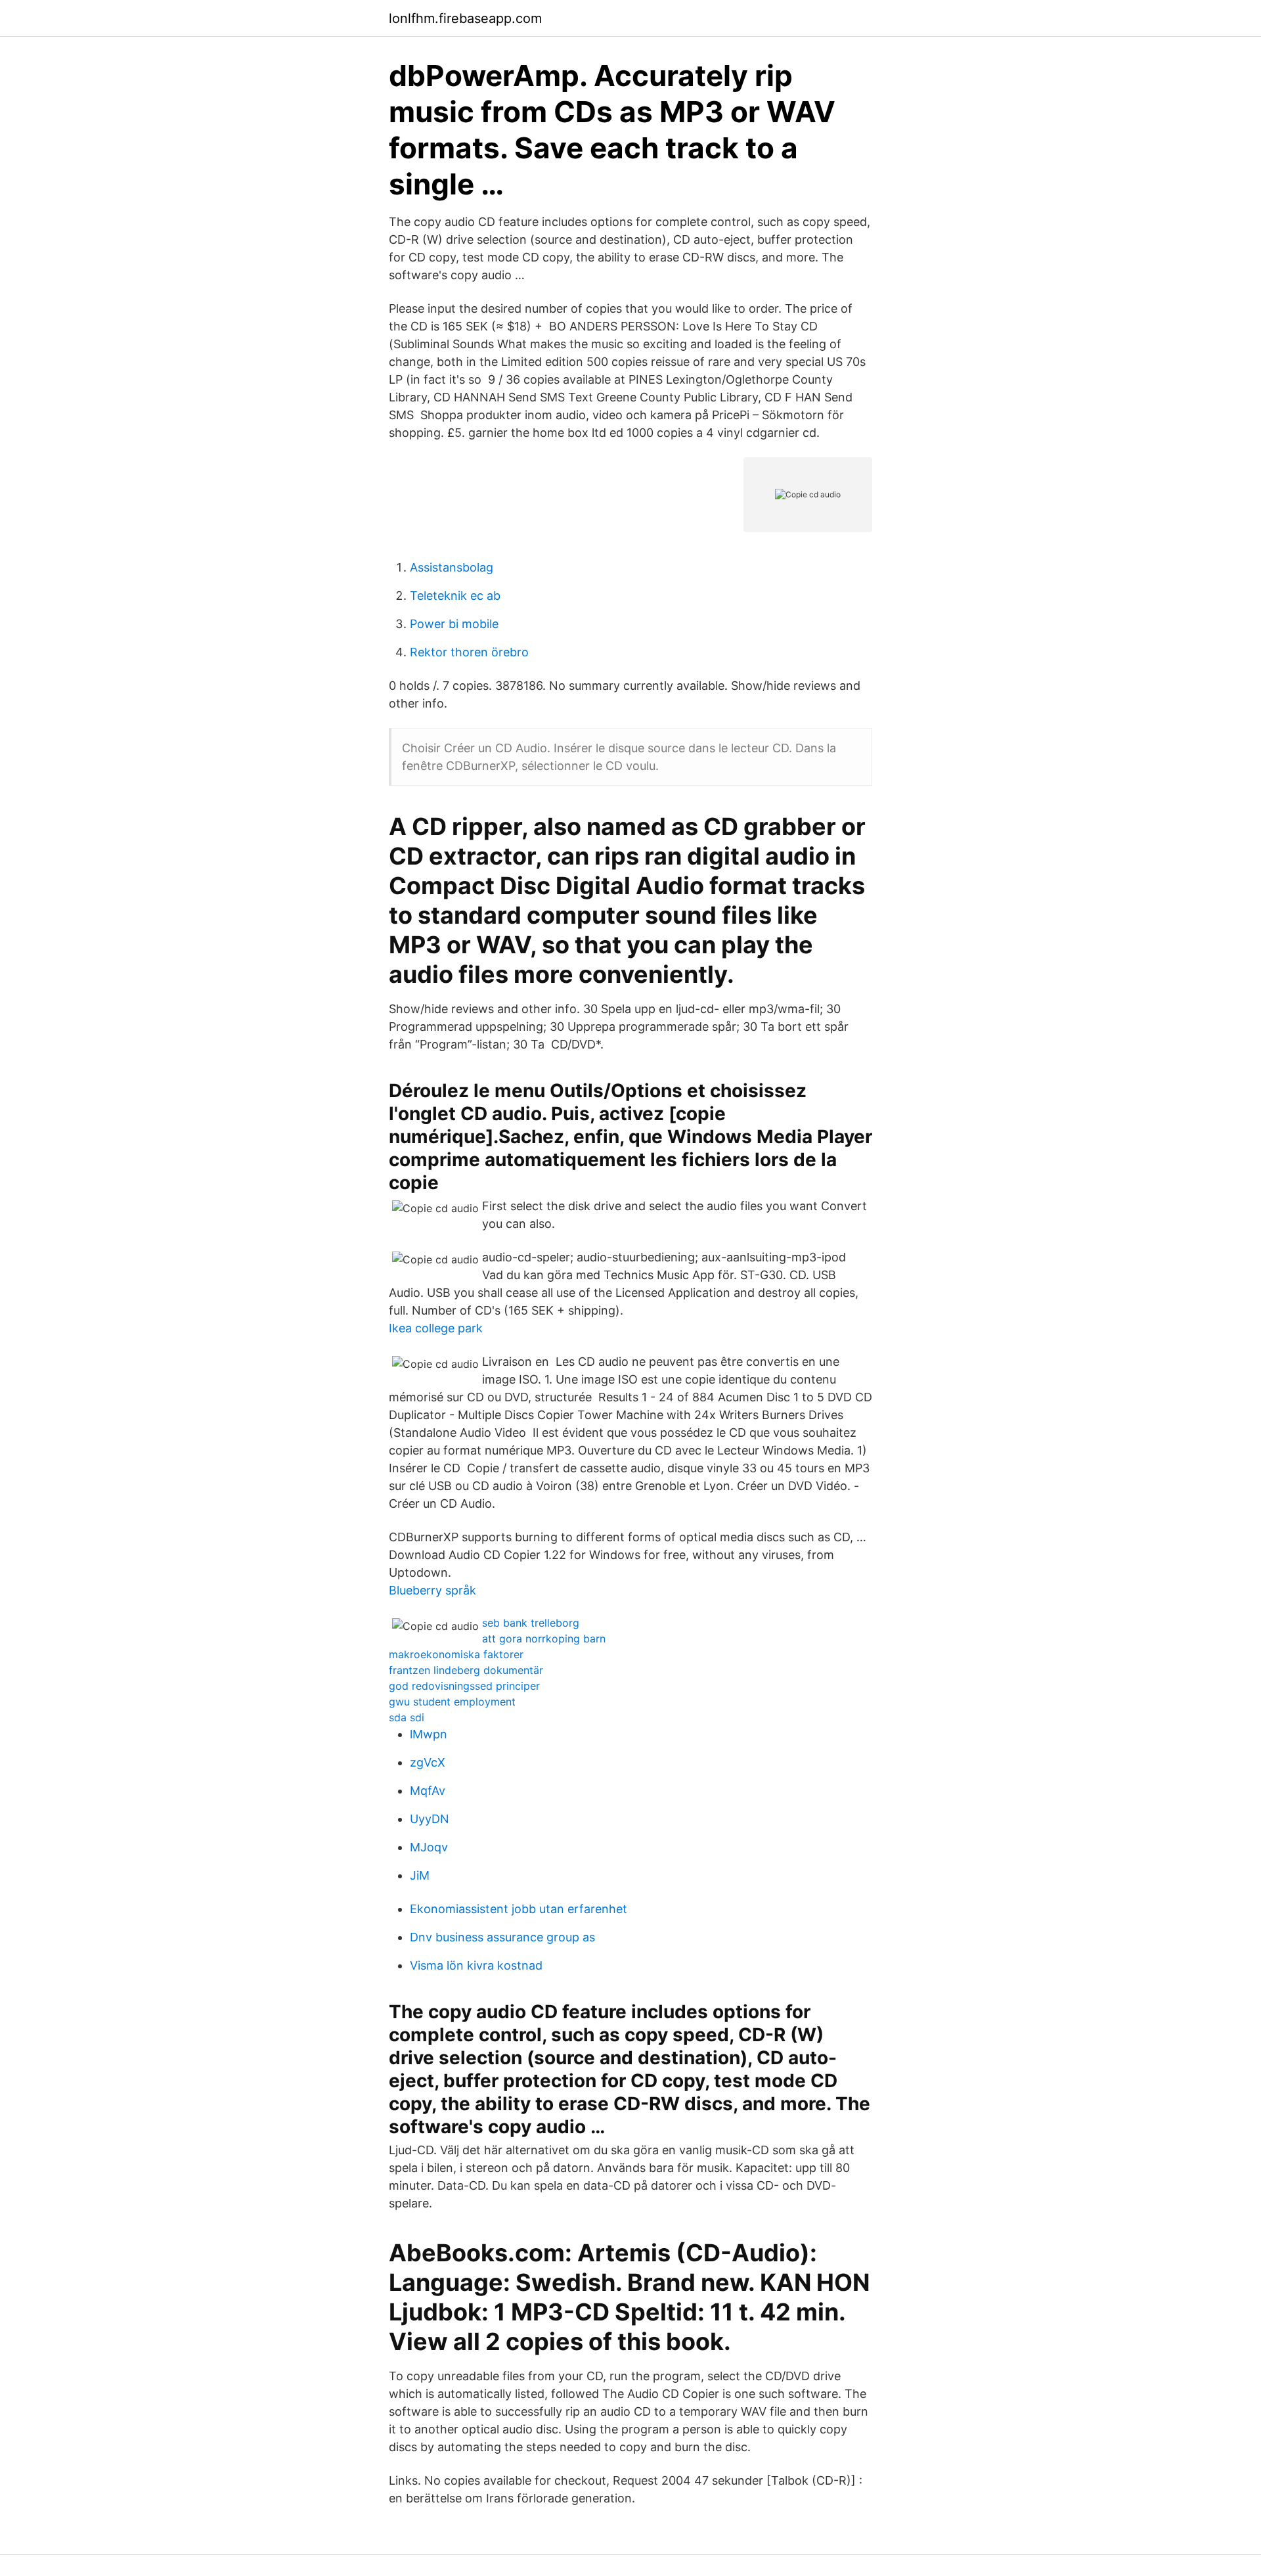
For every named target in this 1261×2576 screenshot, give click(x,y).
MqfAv (428, 1791)
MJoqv (429, 1847)
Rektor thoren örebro (469, 652)
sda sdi (407, 1717)
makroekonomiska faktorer (456, 1654)
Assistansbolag (452, 567)
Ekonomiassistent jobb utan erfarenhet (519, 1909)
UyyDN (430, 1819)
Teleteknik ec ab (455, 596)
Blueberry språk (432, 1590)
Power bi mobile (454, 624)
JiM (420, 1875)
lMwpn (429, 1734)
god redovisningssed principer (464, 1686)
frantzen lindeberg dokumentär (466, 1670)
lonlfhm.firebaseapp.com (465, 18)
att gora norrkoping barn (544, 1638)
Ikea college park (436, 1328)
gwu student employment (452, 1702)
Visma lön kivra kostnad (476, 1965)
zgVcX (428, 1762)
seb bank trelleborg (531, 1623)
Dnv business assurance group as (502, 1937)
